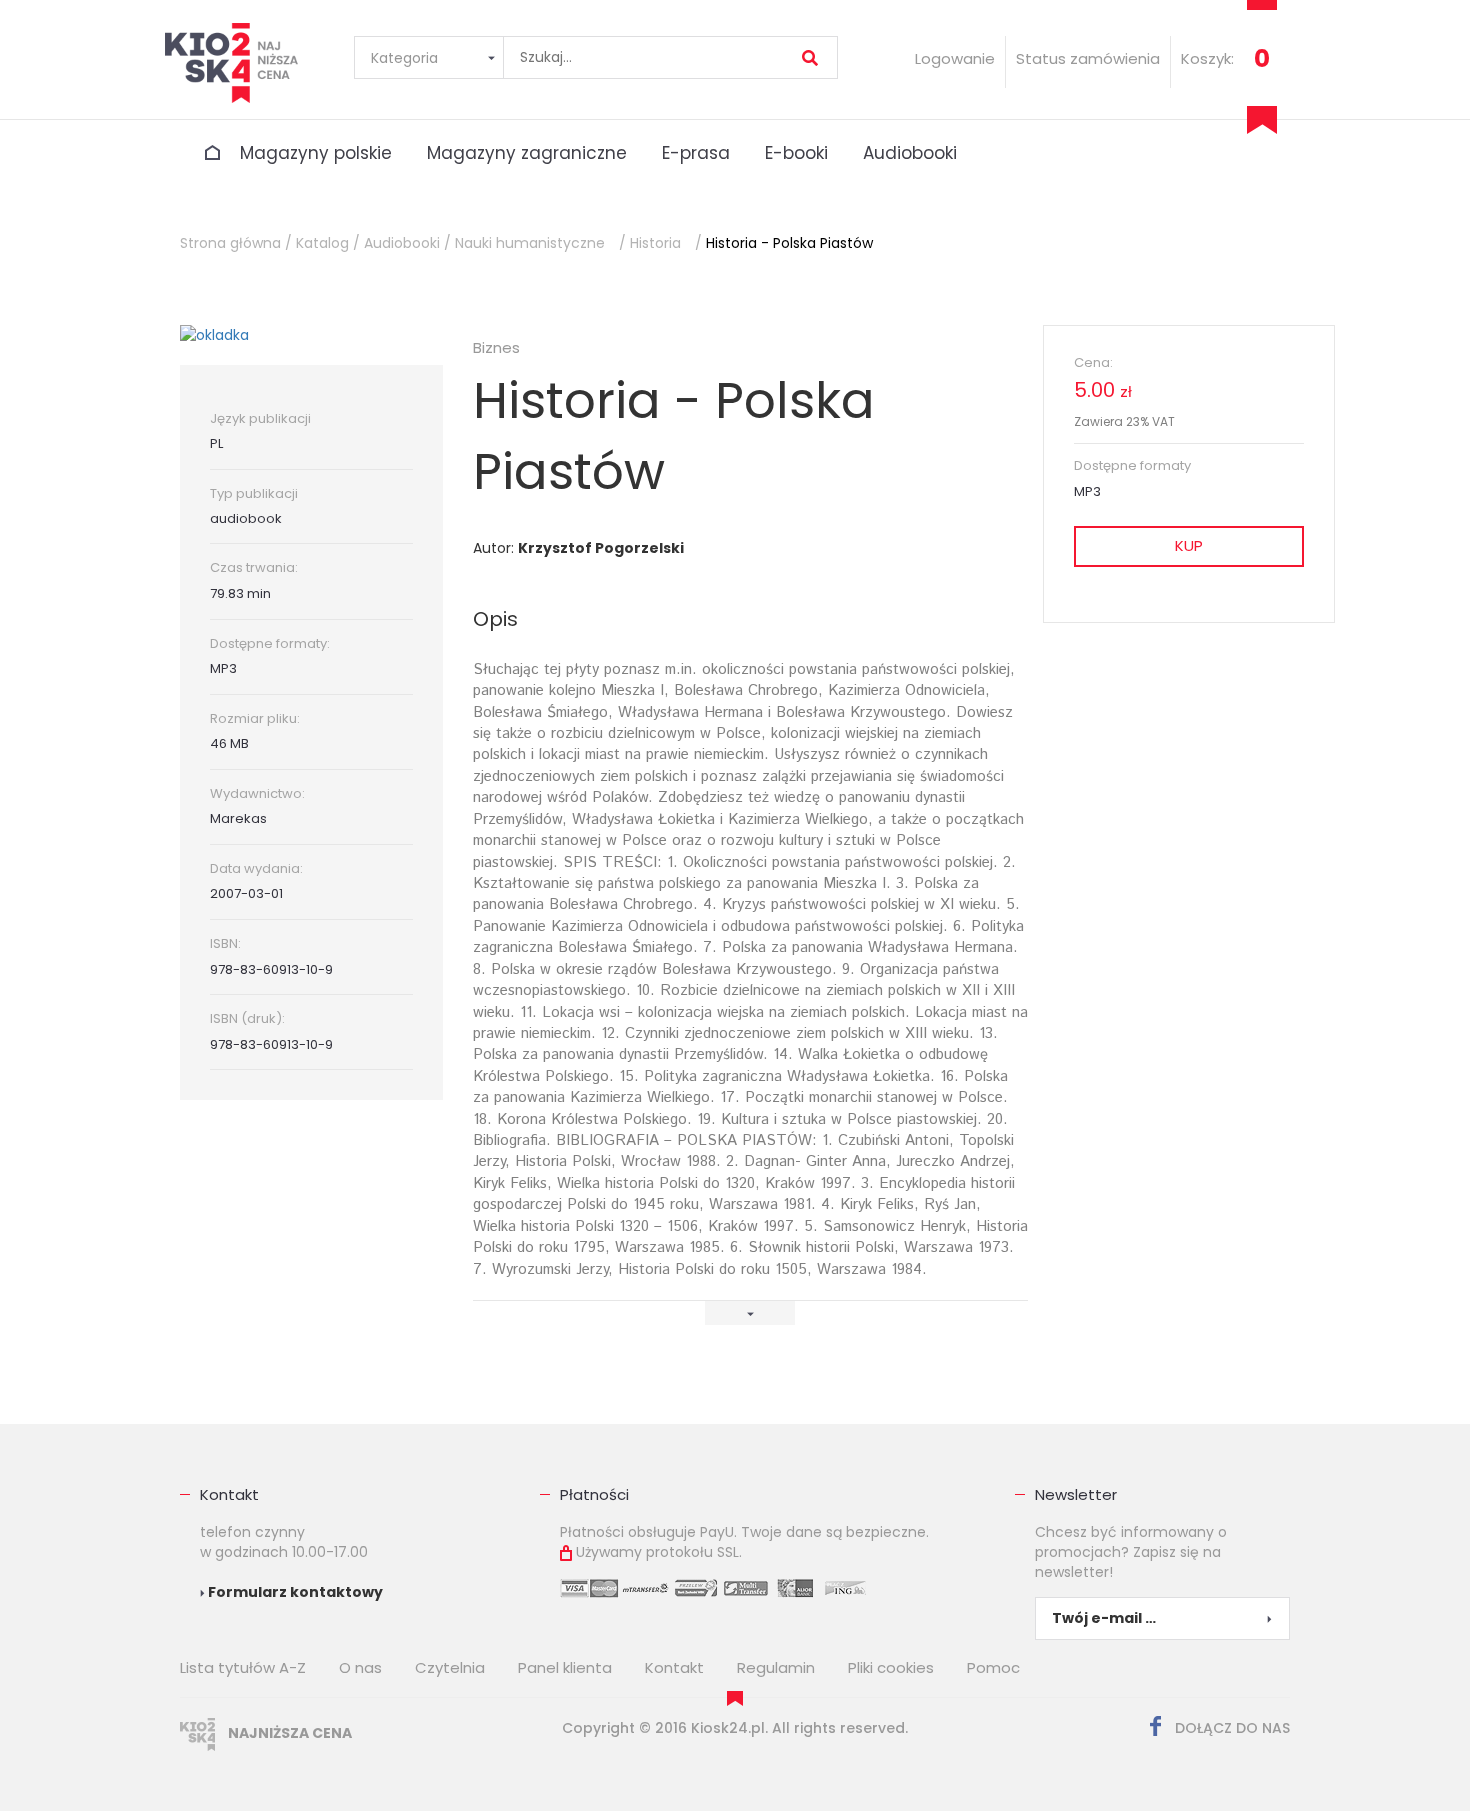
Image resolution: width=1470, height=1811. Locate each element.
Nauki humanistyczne (530, 243)
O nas (360, 1667)
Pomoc (993, 1667)
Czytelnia (450, 1667)
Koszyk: (1207, 58)
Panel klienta (565, 1667)
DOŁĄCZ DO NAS (1230, 1728)
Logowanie (955, 58)
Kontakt (229, 1494)
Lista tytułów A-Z (243, 1667)
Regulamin (776, 1667)
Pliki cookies (891, 1667)
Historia (655, 243)
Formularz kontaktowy (294, 1592)
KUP (1189, 545)
